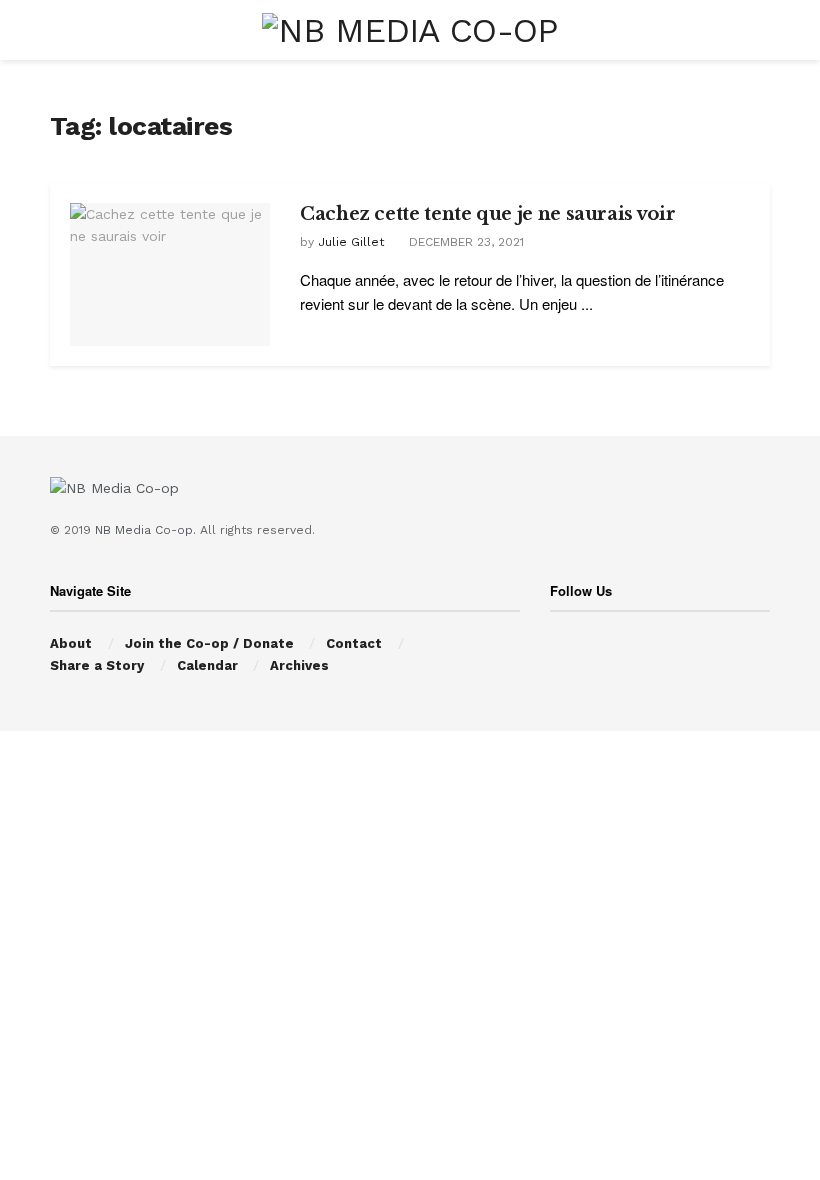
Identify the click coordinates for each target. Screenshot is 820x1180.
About (71, 643)
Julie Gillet (351, 242)
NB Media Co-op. (147, 530)
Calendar (207, 665)
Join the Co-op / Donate (209, 643)
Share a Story (97, 665)
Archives (299, 665)
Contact (354, 643)
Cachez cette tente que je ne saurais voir (487, 214)
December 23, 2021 (464, 242)
